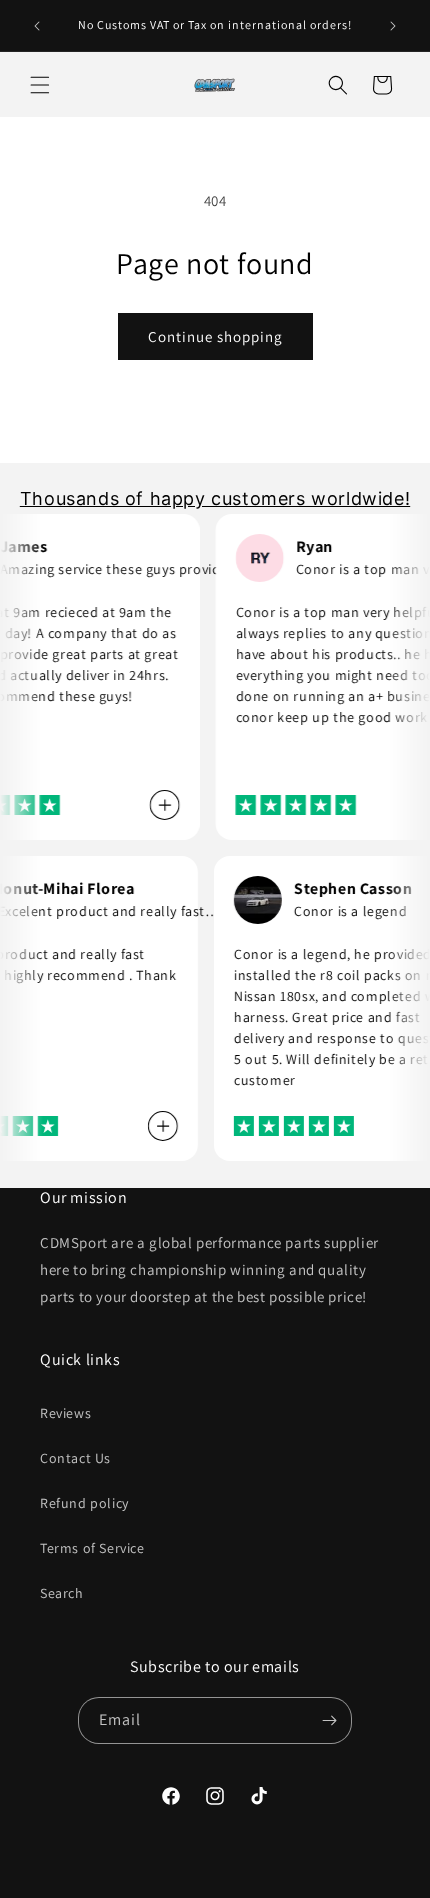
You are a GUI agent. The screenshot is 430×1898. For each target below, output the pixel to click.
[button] (40, 85)
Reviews (65, 1413)
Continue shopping (215, 336)
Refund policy (84, 1503)
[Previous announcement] (37, 26)
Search (62, 1593)
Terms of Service (92, 1548)
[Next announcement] (393, 26)
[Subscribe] (329, 1720)
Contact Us (75, 1458)
